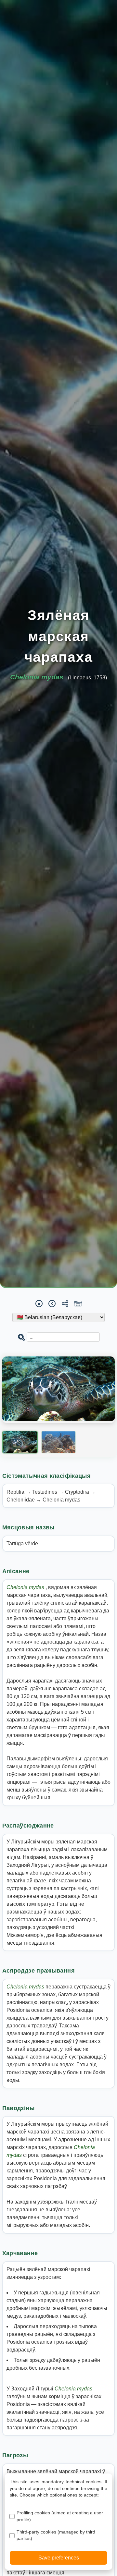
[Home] (39, 1303)
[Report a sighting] (78, 1303)
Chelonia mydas (26, 1587)
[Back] (52, 1303)
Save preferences (59, 2558)
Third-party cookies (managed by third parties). (56, 2535)
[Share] (65, 1304)
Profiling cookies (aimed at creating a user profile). (60, 2516)
